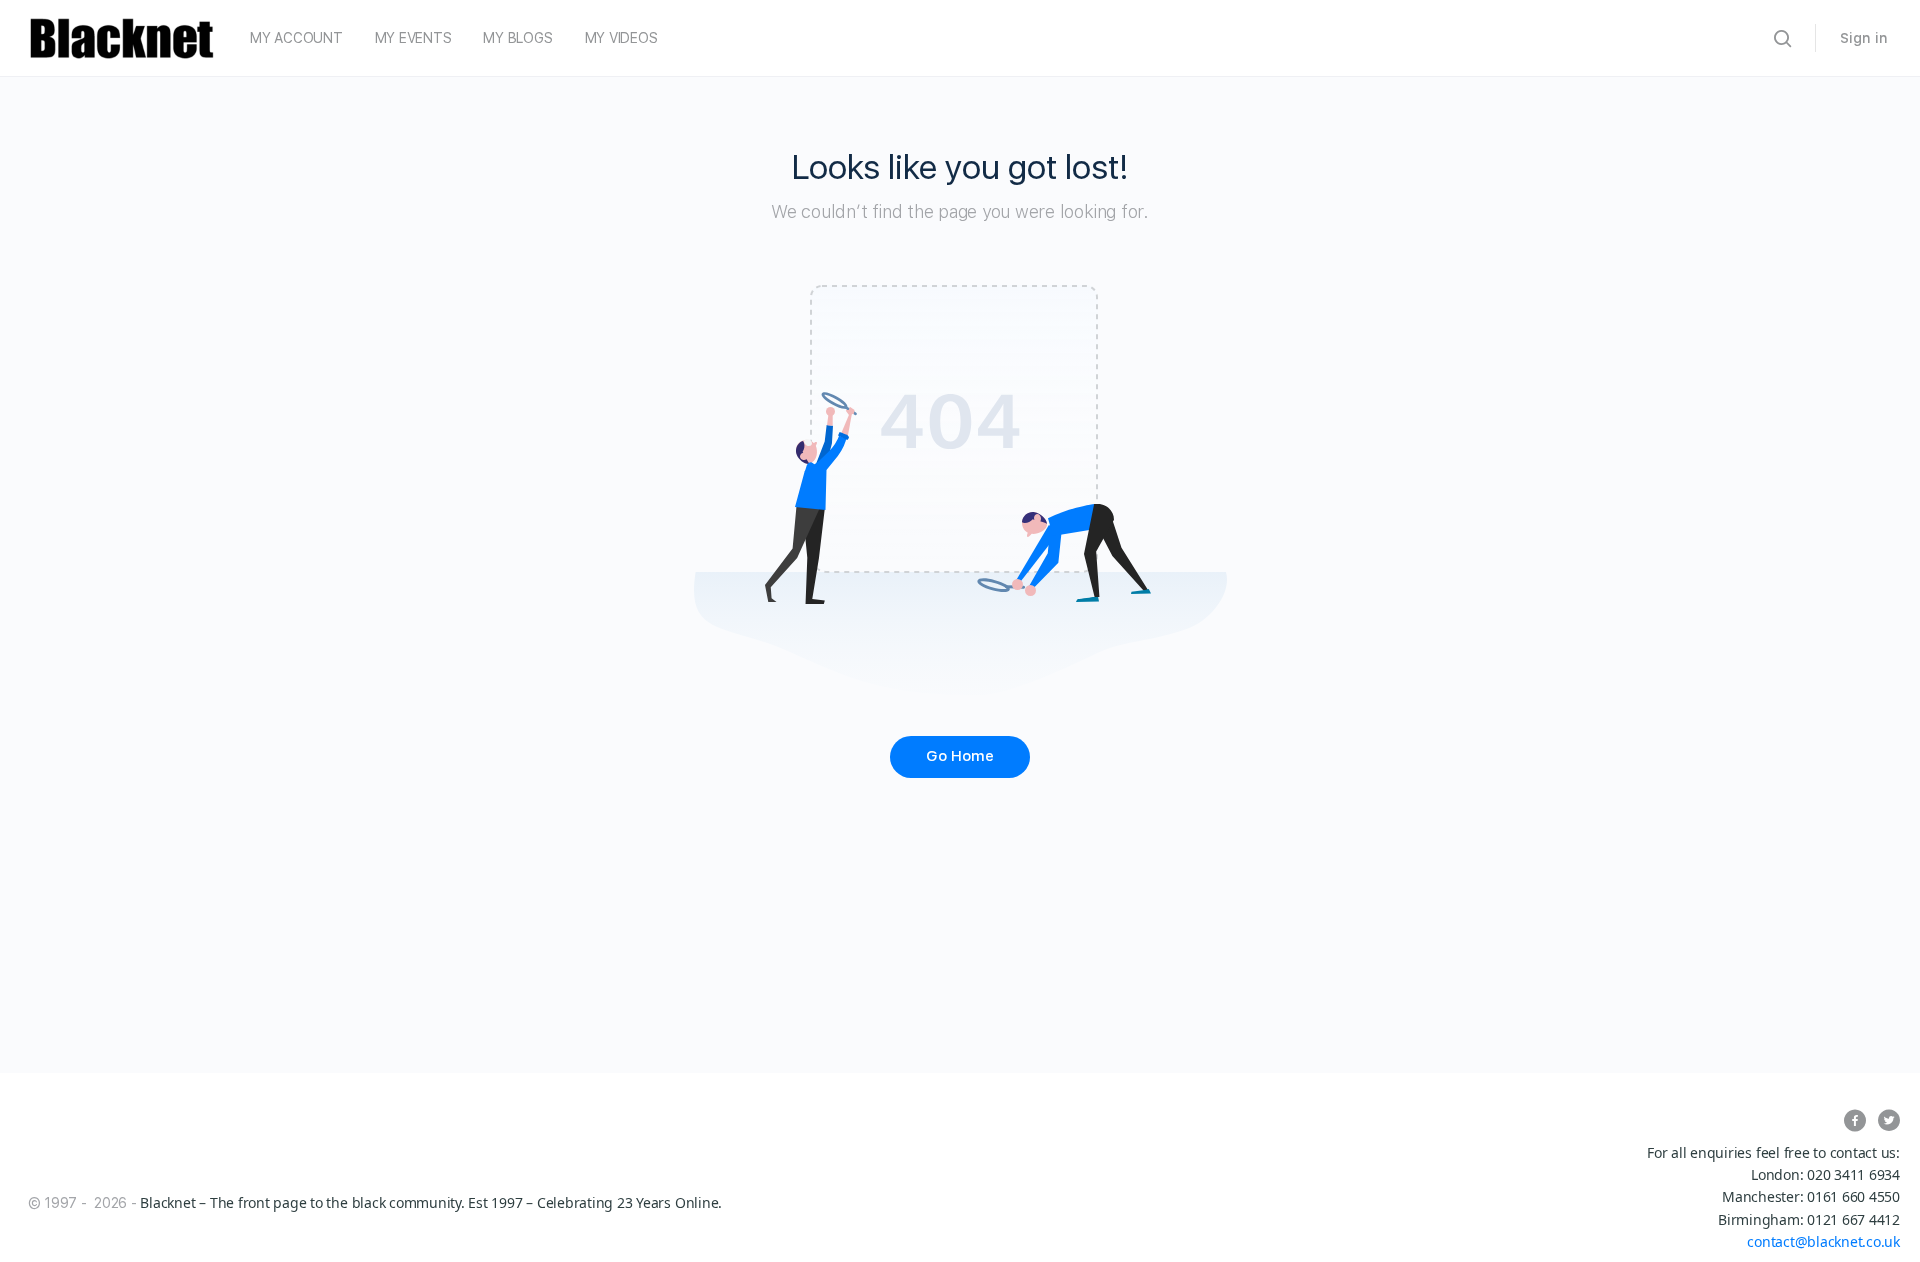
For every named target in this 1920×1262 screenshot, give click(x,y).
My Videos (621, 38)
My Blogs (517, 38)
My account (296, 38)
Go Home (960, 756)
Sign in (1864, 38)
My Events (413, 38)
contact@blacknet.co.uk (1823, 1241)
